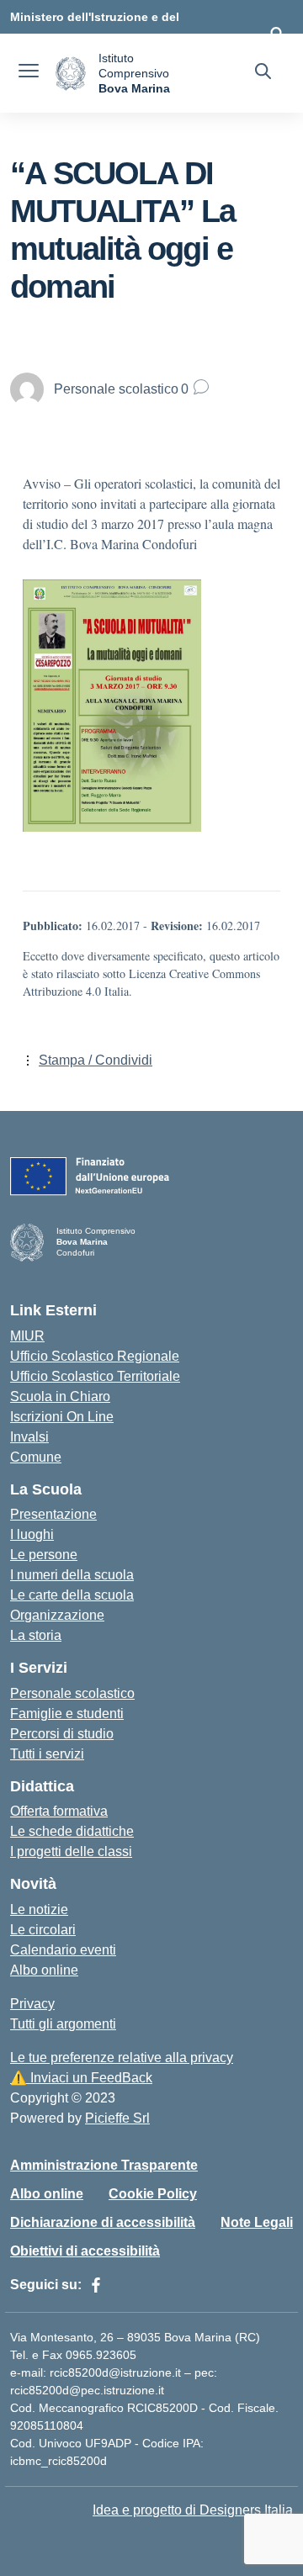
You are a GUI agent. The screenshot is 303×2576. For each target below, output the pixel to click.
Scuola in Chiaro (60, 1396)
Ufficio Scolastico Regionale (95, 1356)
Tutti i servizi (47, 1754)
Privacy (32, 2004)
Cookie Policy (153, 2194)
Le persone (44, 1555)
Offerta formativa (59, 1811)
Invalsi (29, 1437)
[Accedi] (277, 34)
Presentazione (53, 1514)
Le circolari (43, 1930)
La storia (36, 1635)
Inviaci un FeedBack (81, 2078)
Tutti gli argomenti (63, 2024)
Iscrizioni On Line (62, 1417)
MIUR (27, 1336)
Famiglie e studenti (67, 1714)
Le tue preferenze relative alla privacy (122, 2058)
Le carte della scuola (72, 1595)
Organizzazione (57, 1615)
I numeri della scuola (72, 1575)
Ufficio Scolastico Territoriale (95, 1376)
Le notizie (39, 1910)
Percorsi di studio (62, 1734)
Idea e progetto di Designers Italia (193, 2510)
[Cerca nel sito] (263, 73)
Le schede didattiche (72, 1831)
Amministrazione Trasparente (104, 2165)
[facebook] (96, 2285)
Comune (36, 1457)
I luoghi (32, 1534)
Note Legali (257, 2222)
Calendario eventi (63, 1950)
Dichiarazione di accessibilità (103, 2222)
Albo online (44, 1970)
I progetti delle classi (71, 1851)
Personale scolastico (72, 1693)
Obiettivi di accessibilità (85, 2251)
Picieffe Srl (117, 2118)
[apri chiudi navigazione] (29, 73)
